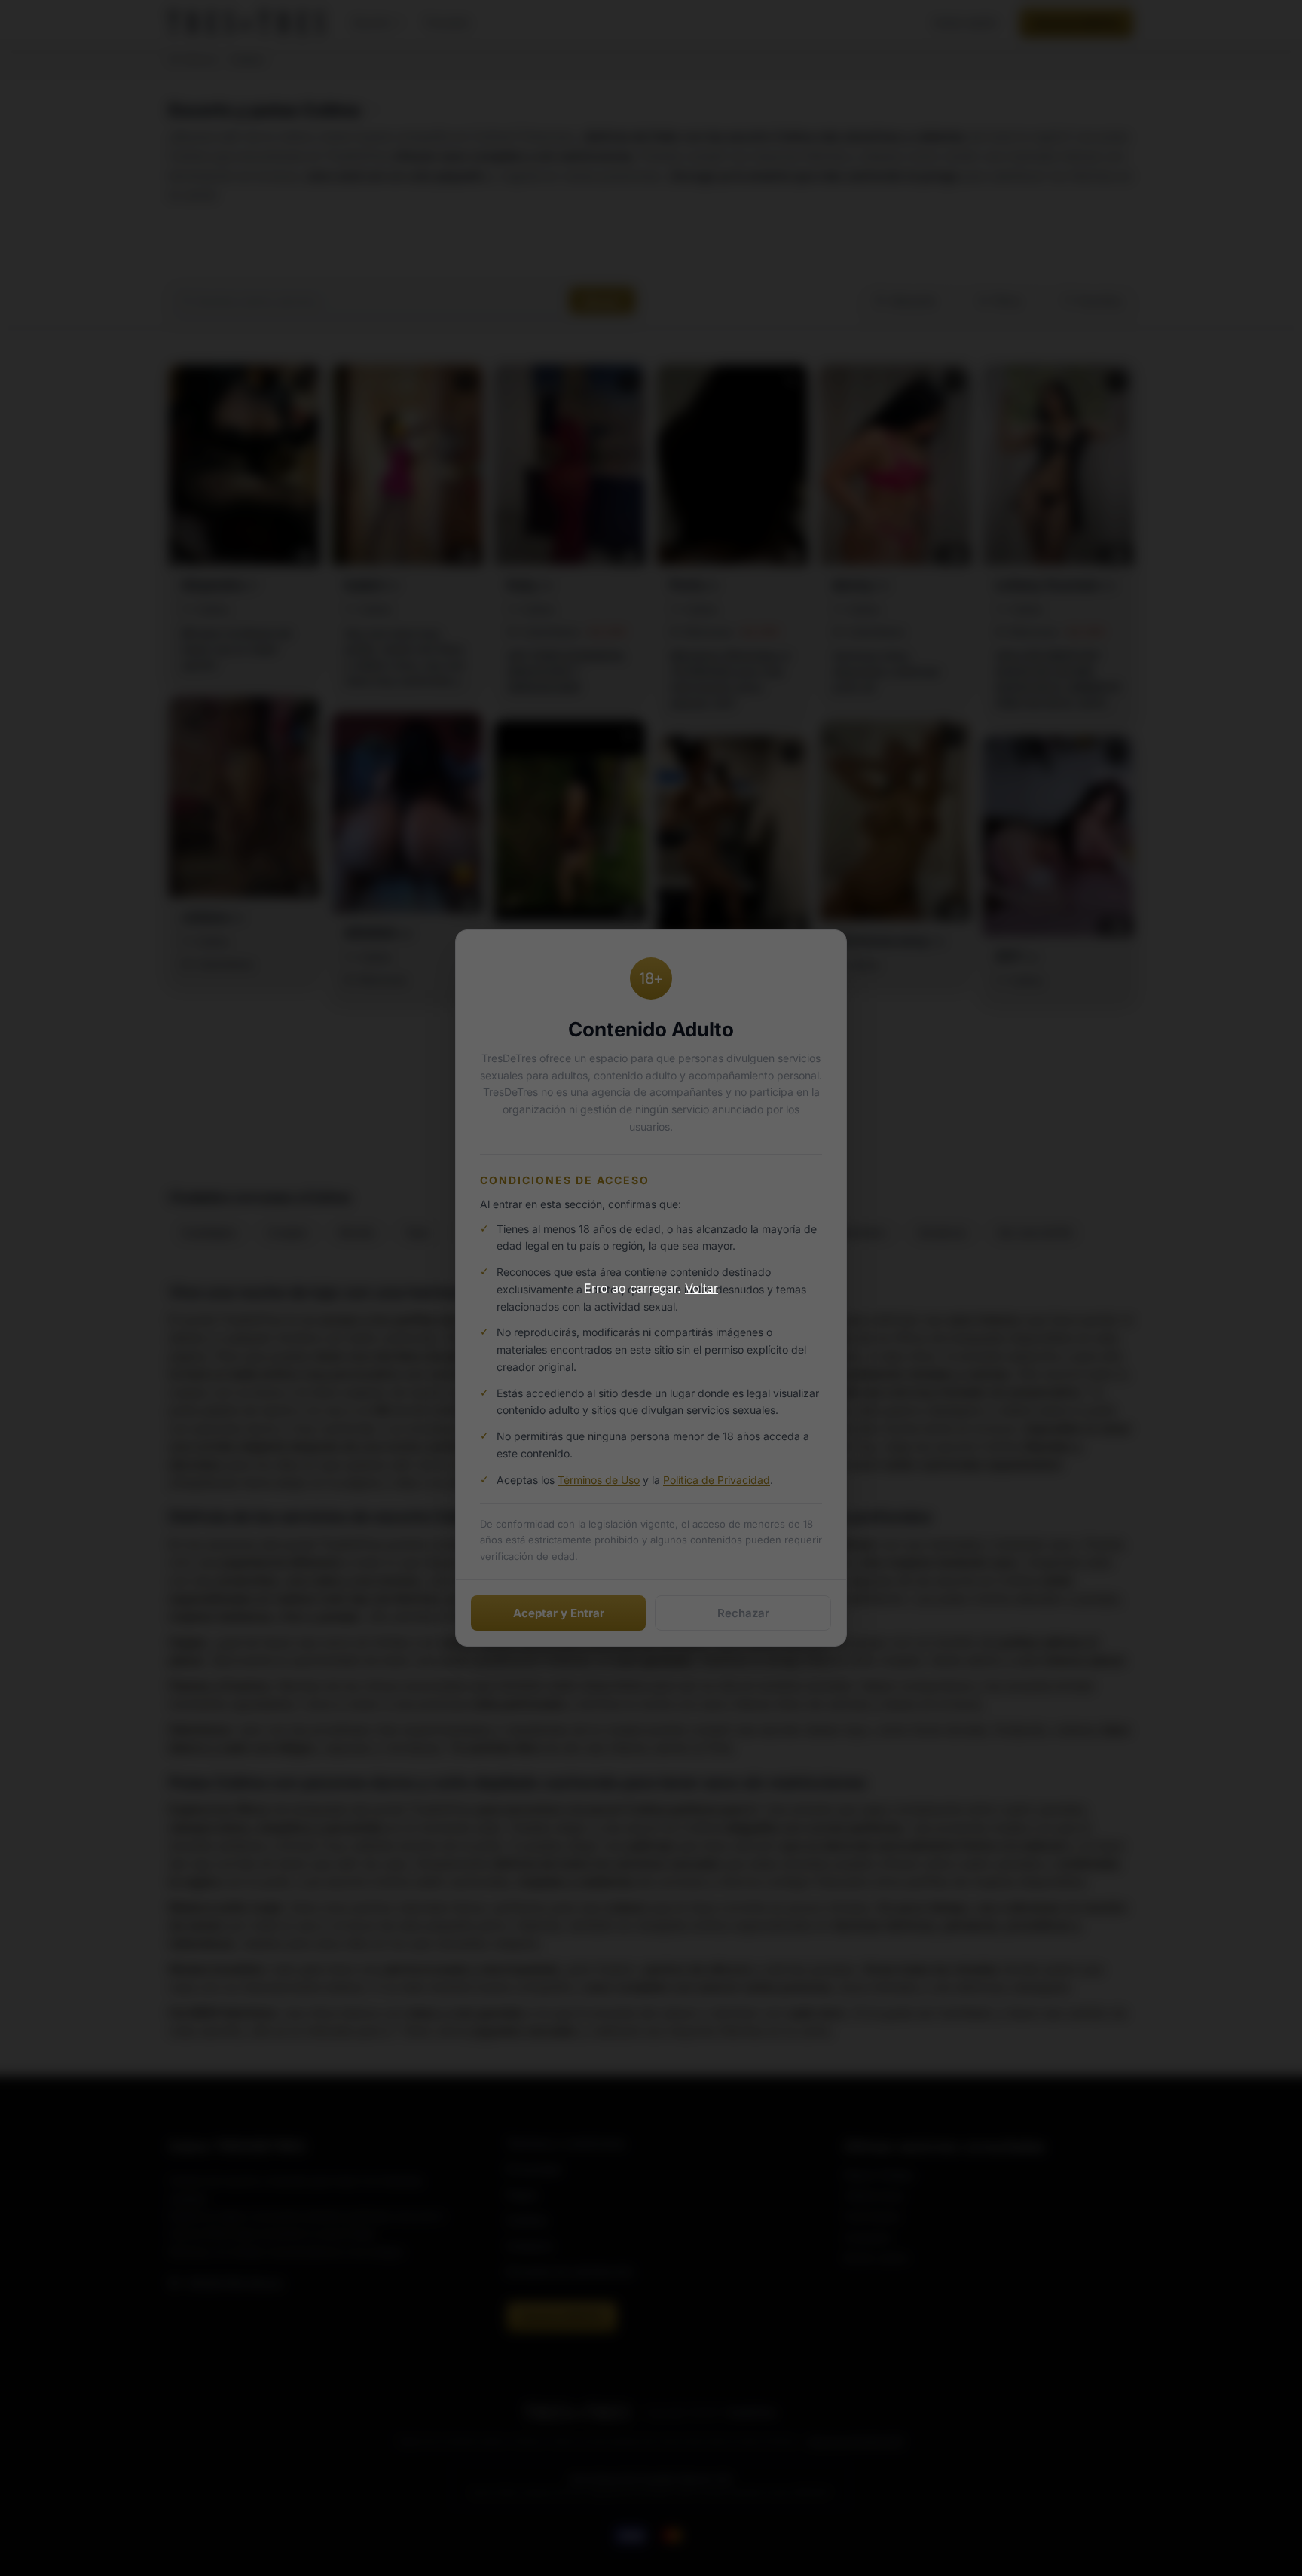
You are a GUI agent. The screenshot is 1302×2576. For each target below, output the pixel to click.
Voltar (701, 1288)
